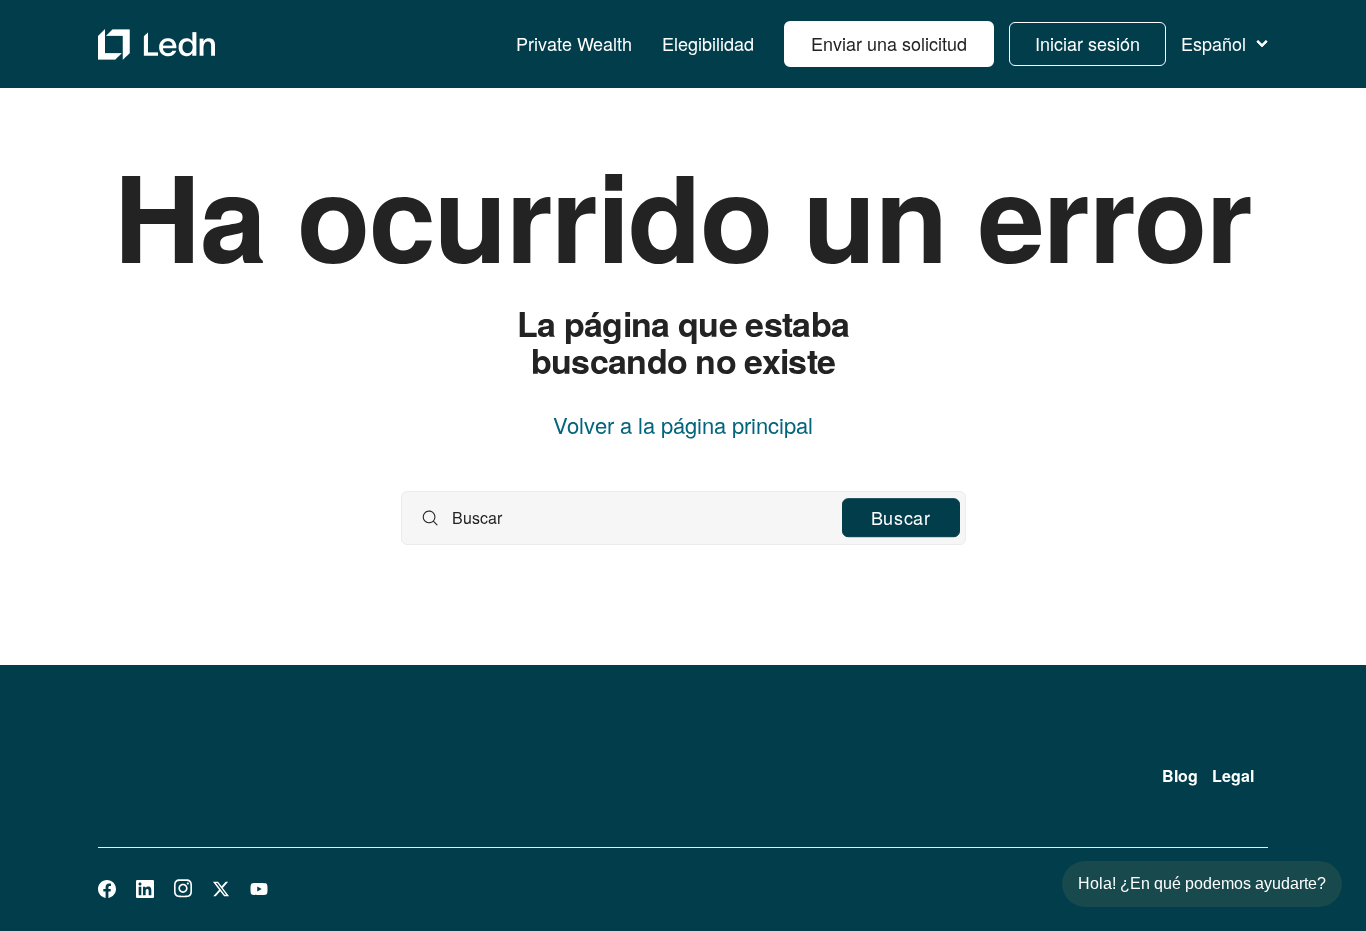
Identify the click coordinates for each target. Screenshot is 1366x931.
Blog (1180, 775)
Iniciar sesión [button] (1087, 43)
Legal (1233, 775)
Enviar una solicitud (889, 43)
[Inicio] (156, 44)
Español (1213, 44)
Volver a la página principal (683, 425)
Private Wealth (574, 44)
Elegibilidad (708, 44)
